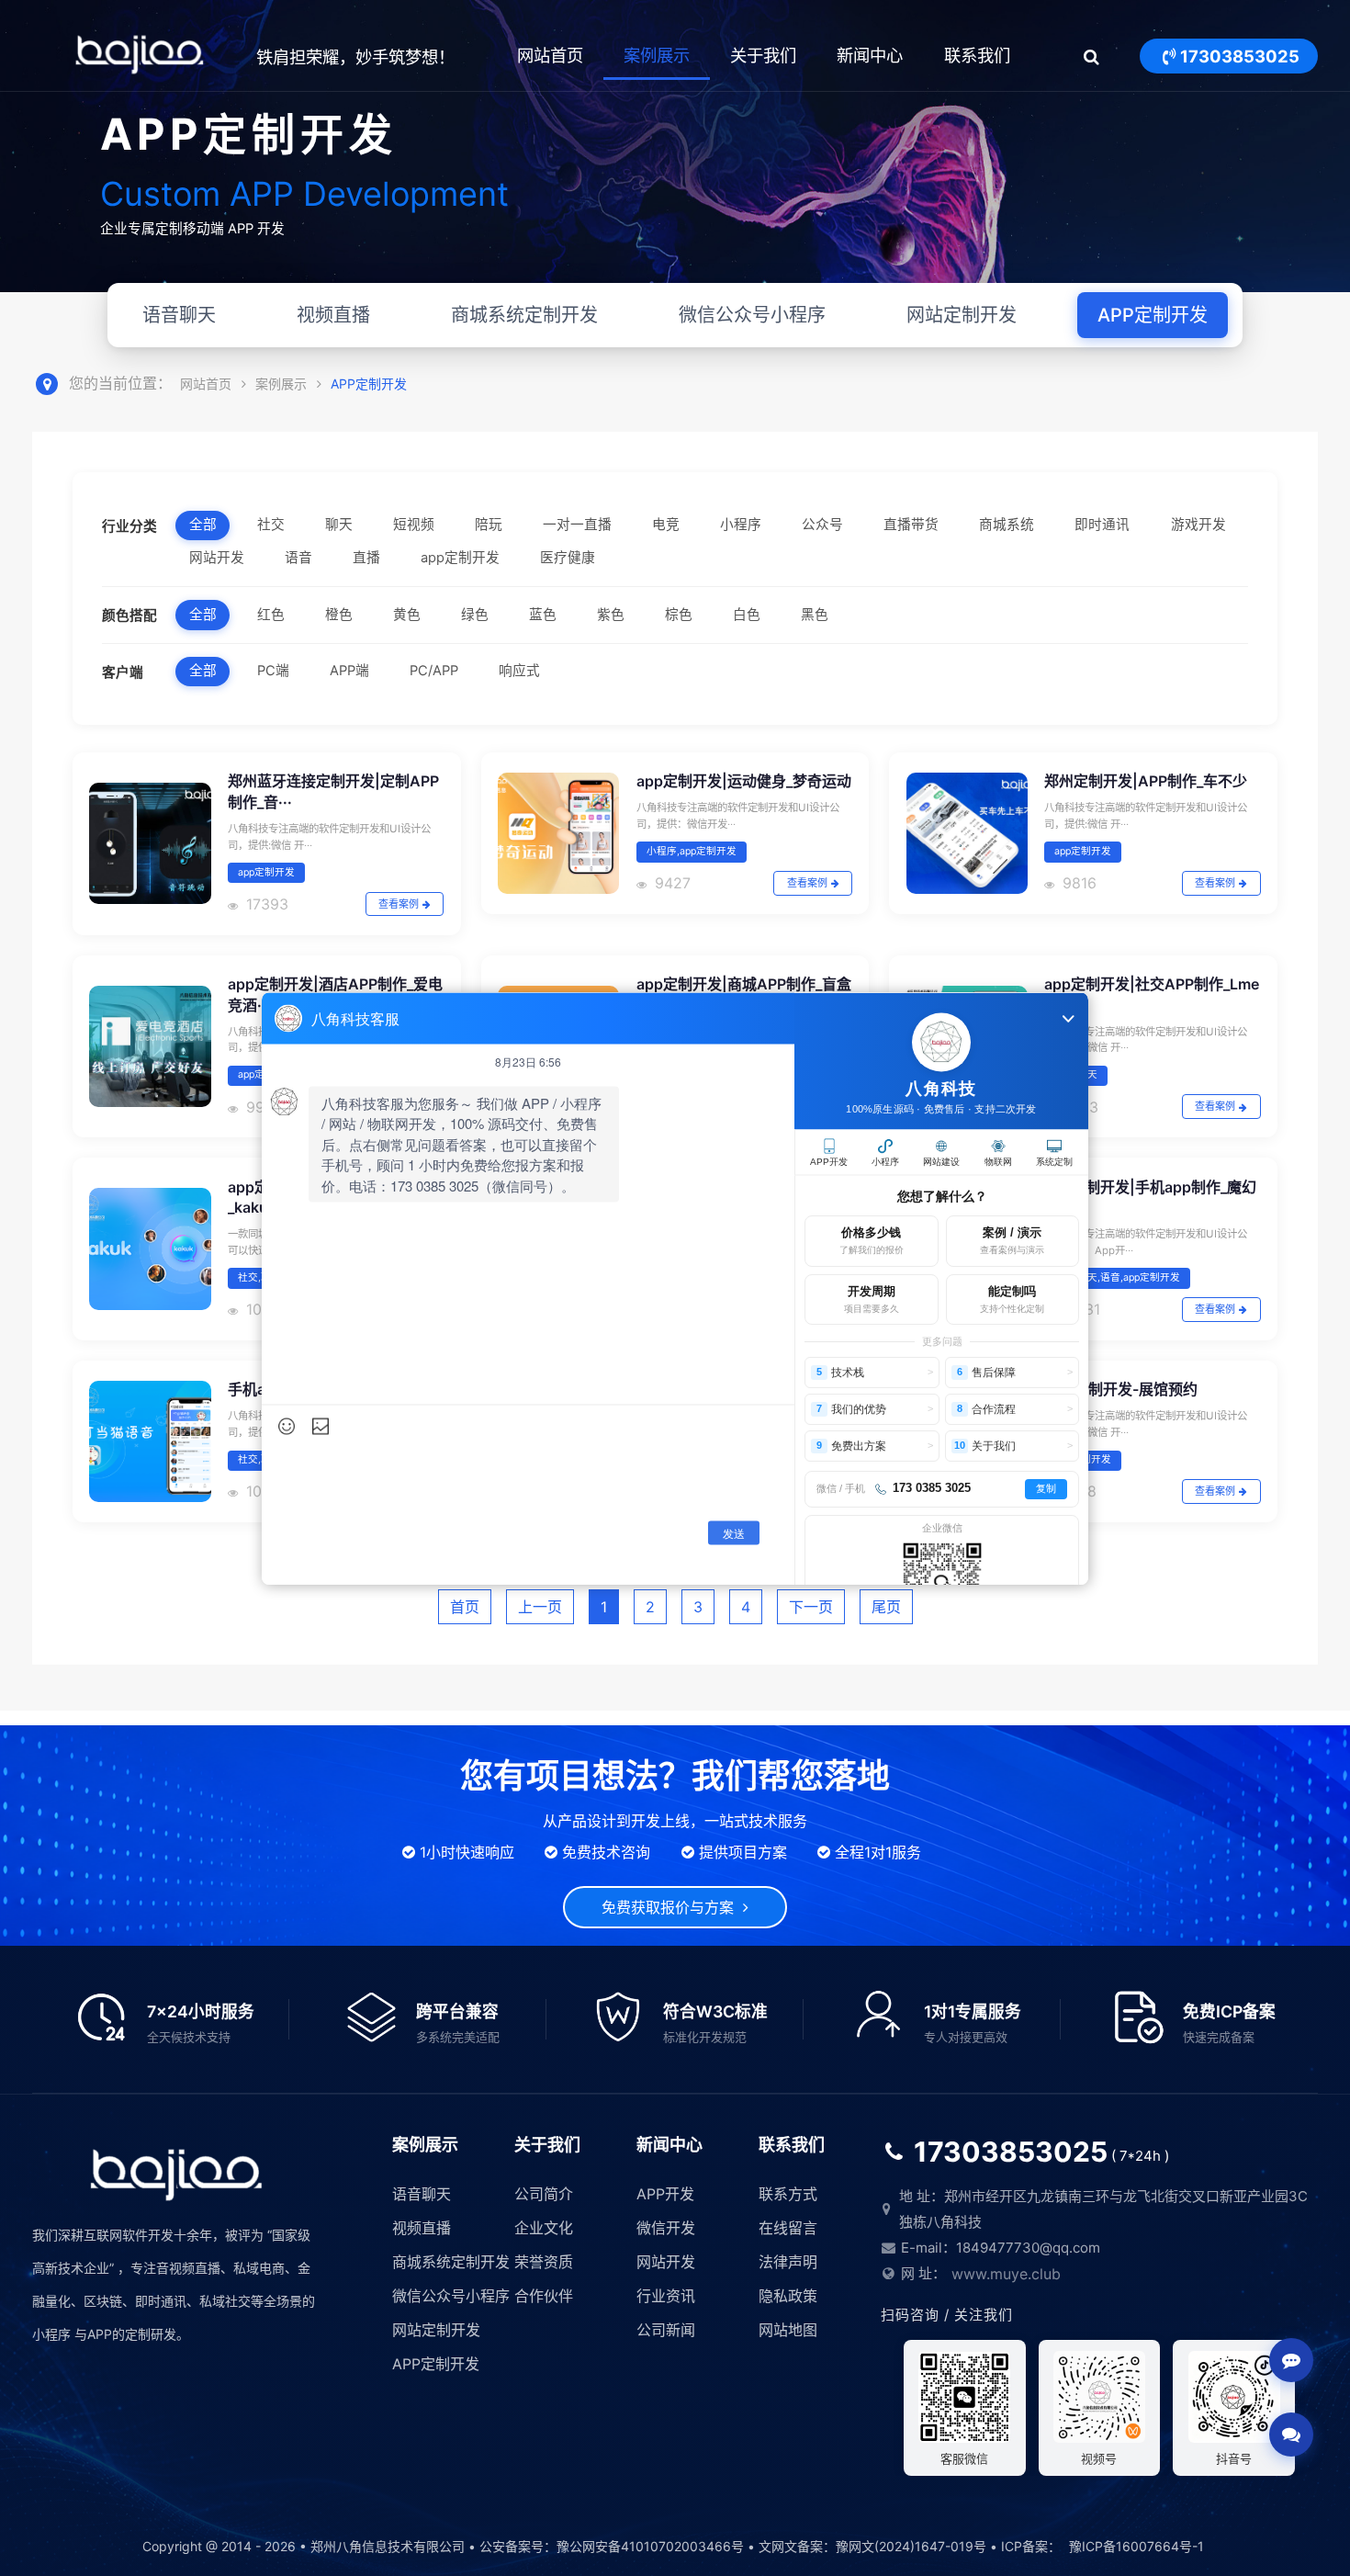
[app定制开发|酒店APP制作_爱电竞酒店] (150, 1046)
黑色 (815, 615)
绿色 (475, 615)
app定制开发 (460, 558)
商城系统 (1007, 525)
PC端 (273, 671)
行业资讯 (666, 2296)
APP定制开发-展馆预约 (1121, 1389)
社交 (271, 525)
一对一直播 (577, 525)
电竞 (666, 525)
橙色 (339, 615)
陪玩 (489, 525)
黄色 (407, 615)
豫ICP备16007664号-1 (1136, 2546)
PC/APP (434, 671)
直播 (366, 558)
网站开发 (217, 558)
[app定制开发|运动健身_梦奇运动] (558, 833)
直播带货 (911, 525)
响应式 (519, 671)
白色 (747, 615)
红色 (271, 615)
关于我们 (763, 55)
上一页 (540, 1607)
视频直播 (333, 315)
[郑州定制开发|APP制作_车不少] (967, 833)
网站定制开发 (962, 315)
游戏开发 (1198, 525)
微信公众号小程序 (752, 315)
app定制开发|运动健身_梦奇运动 (744, 781)
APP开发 (665, 2194)
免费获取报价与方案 (672, 1907)
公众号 (822, 525)
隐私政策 (788, 2296)
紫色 (611, 615)
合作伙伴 (544, 2296)
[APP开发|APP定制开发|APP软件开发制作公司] (140, 57)
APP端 (349, 671)
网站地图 (788, 2330)
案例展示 (657, 55)
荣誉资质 (544, 2262)
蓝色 (543, 615)
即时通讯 (1102, 525)
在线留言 (788, 2228)
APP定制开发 (1153, 315)
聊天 (339, 525)
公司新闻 (666, 2330)
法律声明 (788, 2262)
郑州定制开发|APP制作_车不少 (1146, 781)
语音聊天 (179, 315)
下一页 (811, 1607)
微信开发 (666, 2228)
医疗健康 (568, 558)
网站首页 (550, 55)
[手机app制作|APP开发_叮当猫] (150, 1441)
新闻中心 (870, 55)
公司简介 (544, 2194)
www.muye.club (1006, 2274)
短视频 (414, 525)
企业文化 (544, 2228)
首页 (465, 1607)
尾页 (886, 1607)
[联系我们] (1291, 2435)
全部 (203, 525)
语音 (298, 558)
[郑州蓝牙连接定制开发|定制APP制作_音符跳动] (150, 843)
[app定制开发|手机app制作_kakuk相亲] (150, 1248)
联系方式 (788, 2194)
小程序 (741, 525)
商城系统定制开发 (524, 315)
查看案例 (399, 904)
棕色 (679, 615)
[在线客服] (1291, 2360)
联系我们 (977, 55)
